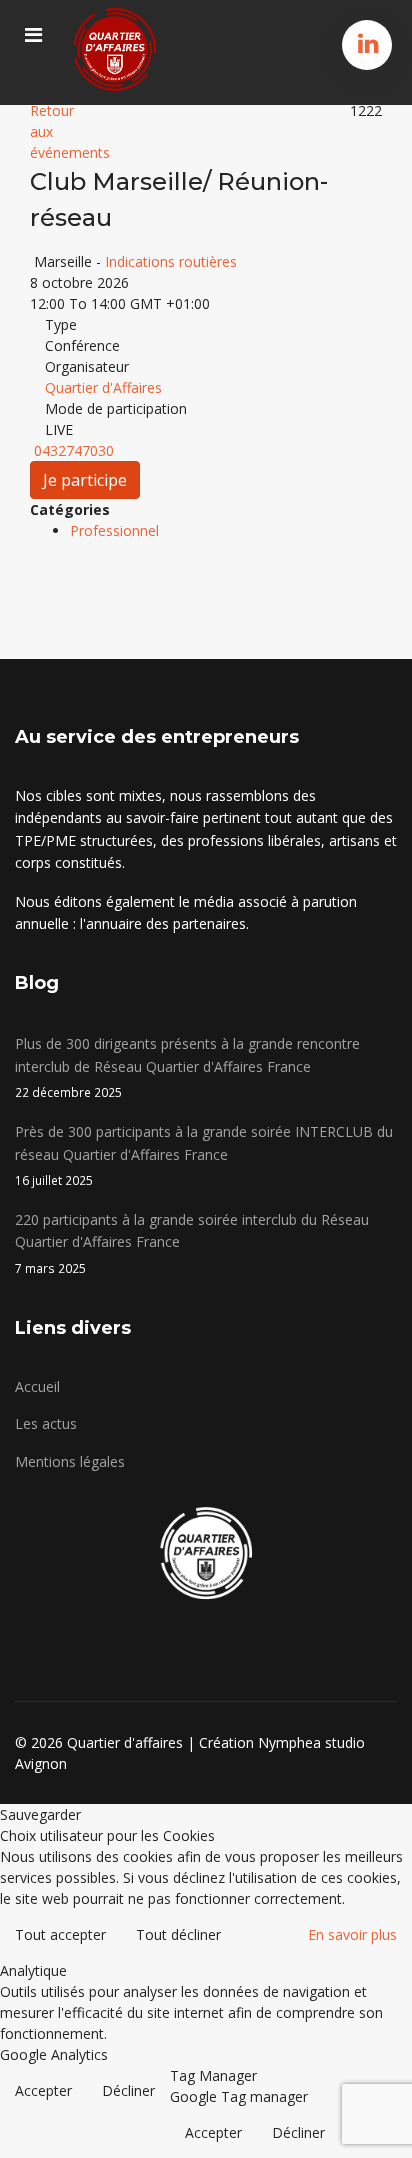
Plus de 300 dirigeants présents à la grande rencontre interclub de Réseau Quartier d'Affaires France (187, 1067)
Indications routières (171, 261)
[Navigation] (33, 35)
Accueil (37, 1386)
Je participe (85, 480)
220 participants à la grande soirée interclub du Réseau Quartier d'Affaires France (192, 1243)
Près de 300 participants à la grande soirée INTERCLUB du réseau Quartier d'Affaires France (204, 1155)
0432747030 (74, 450)
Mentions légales (70, 1461)
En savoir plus (352, 1934)
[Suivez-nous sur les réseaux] (368, 42)
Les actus (46, 1423)
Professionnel (114, 530)
